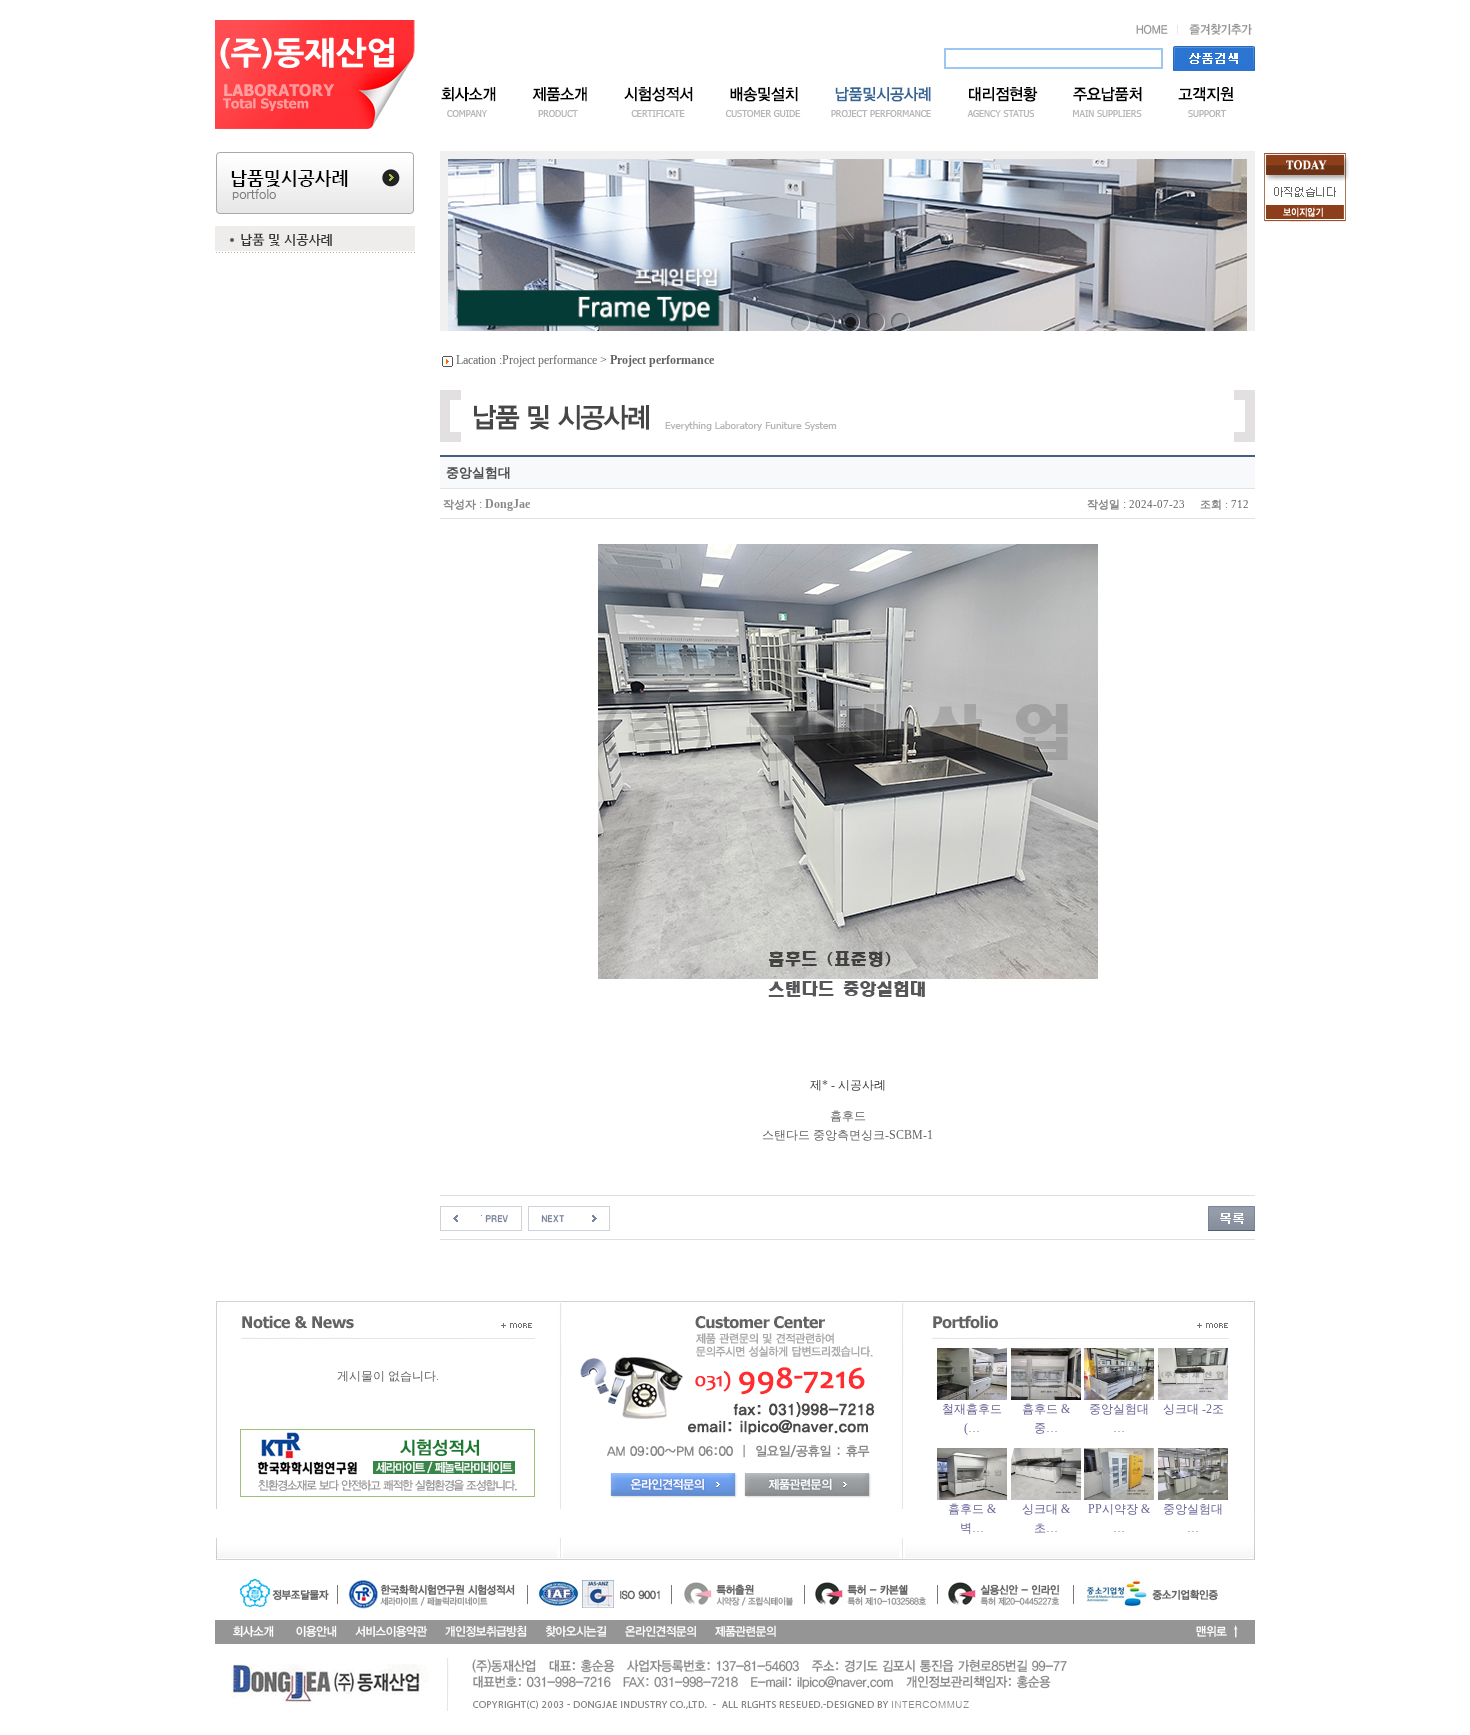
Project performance (549, 360)
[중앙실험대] (569, 1217)
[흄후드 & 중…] (1046, 1396)
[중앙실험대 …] (1119, 1396)
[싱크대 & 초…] (1046, 1496)
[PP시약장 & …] (1119, 1496)
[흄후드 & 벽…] (972, 1496)
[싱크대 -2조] (1193, 1396)
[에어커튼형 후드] (481, 1217)
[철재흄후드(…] (972, 1396)
